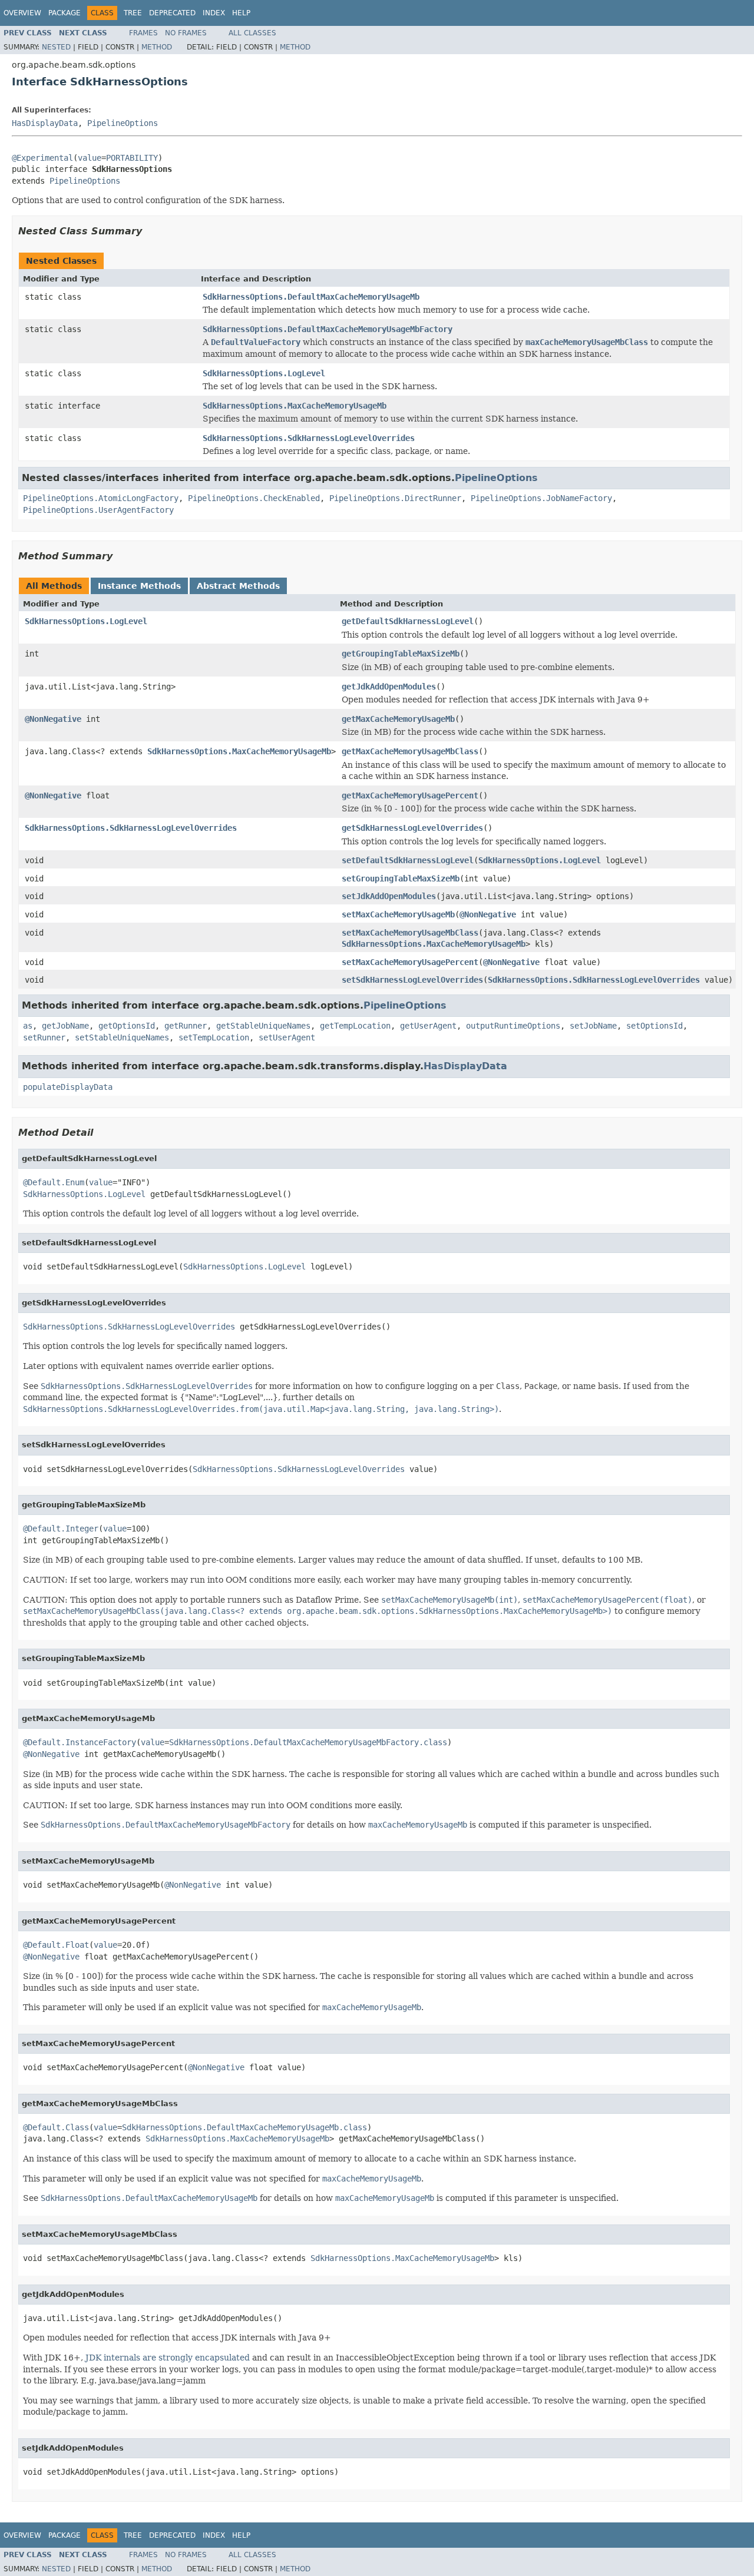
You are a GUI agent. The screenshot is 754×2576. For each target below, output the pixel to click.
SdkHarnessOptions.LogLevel (264, 373)
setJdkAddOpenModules (389, 896)
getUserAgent (428, 1026)
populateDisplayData (68, 1087)
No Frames (186, 33)
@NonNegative (53, 719)
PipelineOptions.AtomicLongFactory (101, 498)
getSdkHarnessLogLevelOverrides (412, 828)
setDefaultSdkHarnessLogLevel (408, 860)
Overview (22, 13)
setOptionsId (654, 1026)
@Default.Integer (61, 1529)
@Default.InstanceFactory (80, 1742)
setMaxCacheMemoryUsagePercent (410, 962)
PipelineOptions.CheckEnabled (254, 498)
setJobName (593, 1026)
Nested (56, 47)
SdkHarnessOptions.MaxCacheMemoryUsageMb (295, 406)
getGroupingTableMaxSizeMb (401, 654)
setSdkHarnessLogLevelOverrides (412, 980)
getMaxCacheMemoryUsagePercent (410, 795)
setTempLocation (214, 1037)
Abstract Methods (238, 586)
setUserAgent (287, 1037)
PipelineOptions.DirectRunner (395, 498)
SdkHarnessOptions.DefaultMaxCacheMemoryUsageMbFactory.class (308, 1742)
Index (214, 13)
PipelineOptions (123, 123)
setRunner (44, 1037)
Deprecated (172, 13)
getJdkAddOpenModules (389, 687)
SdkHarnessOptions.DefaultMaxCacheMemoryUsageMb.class (244, 2127)
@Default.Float (56, 1945)
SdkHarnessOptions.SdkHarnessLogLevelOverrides (309, 438)
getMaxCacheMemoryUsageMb (398, 719)
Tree (133, 13)
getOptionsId (127, 1026)
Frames (143, 33)
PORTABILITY (132, 158)
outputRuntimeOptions (513, 1026)
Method (157, 47)
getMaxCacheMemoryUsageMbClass (410, 751)
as (28, 1026)
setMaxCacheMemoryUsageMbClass (410, 933)
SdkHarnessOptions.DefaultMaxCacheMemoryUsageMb (311, 297)
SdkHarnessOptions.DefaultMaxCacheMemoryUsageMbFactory (328, 329)
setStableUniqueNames (122, 1037)
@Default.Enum (54, 1182)
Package (65, 13)
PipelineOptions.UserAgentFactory (98, 510)
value (90, 158)
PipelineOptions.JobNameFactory (541, 498)
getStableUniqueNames (263, 1026)
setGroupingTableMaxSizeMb (401, 878)
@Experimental (42, 158)
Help (241, 13)
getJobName (65, 1026)
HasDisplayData (45, 123)
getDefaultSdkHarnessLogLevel (408, 621)
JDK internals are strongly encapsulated (168, 2358)
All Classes (252, 33)
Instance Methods (139, 586)
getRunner (186, 1026)
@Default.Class (56, 2127)
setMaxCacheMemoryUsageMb (398, 914)
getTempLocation (355, 1026)
